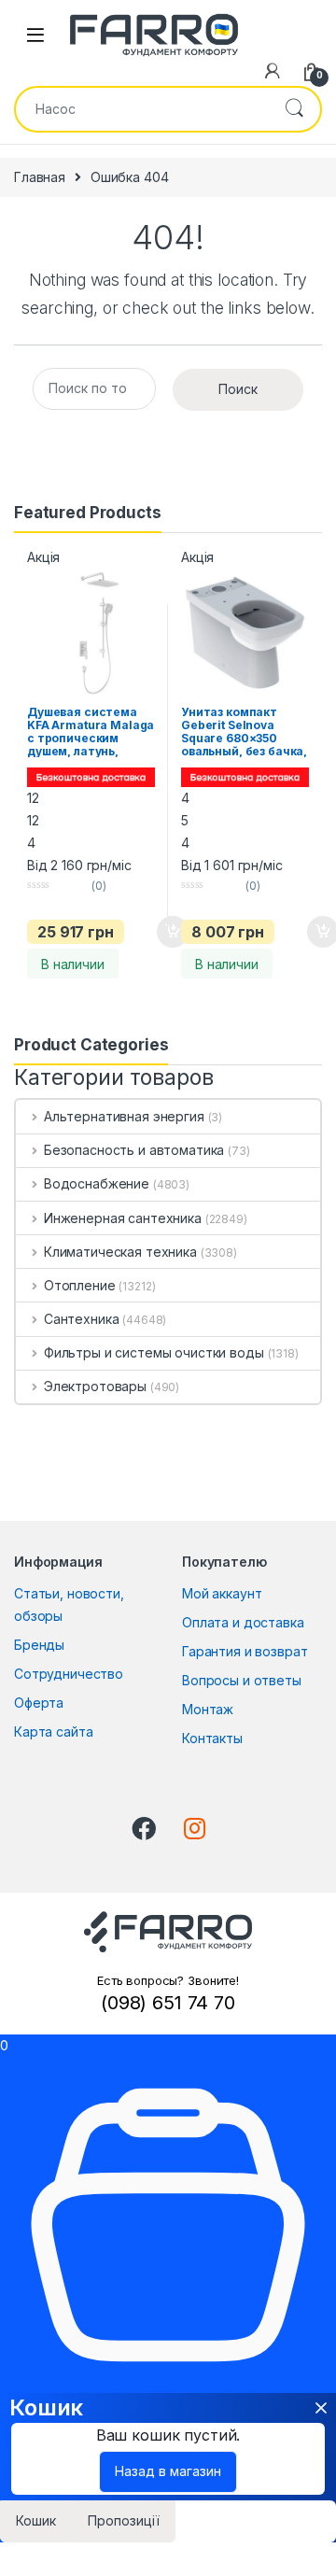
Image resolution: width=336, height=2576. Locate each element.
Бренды (39, 1645)
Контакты (212, 1738)
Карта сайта (53, 1731)
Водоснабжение (97, 1183)
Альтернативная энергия (124, 1116)
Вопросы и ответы (242, 1680)
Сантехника (81, 1319)
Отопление (80, 1285)
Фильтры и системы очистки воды (154, 1352)
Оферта (39, 1703)
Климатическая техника (120, 1252)
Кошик (36, 2520)
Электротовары (95, 1386)
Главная (40, 177)
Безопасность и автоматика (134, 1150)
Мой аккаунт (222, 1593)
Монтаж (208, 1709)
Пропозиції (124, 2520)
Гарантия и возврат (245, 1651)
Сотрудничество (69, 1674)
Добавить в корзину (156, 932)
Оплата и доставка (243, 1622)
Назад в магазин (168, 2471)
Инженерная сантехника (123, 1218)
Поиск (294, 109)
